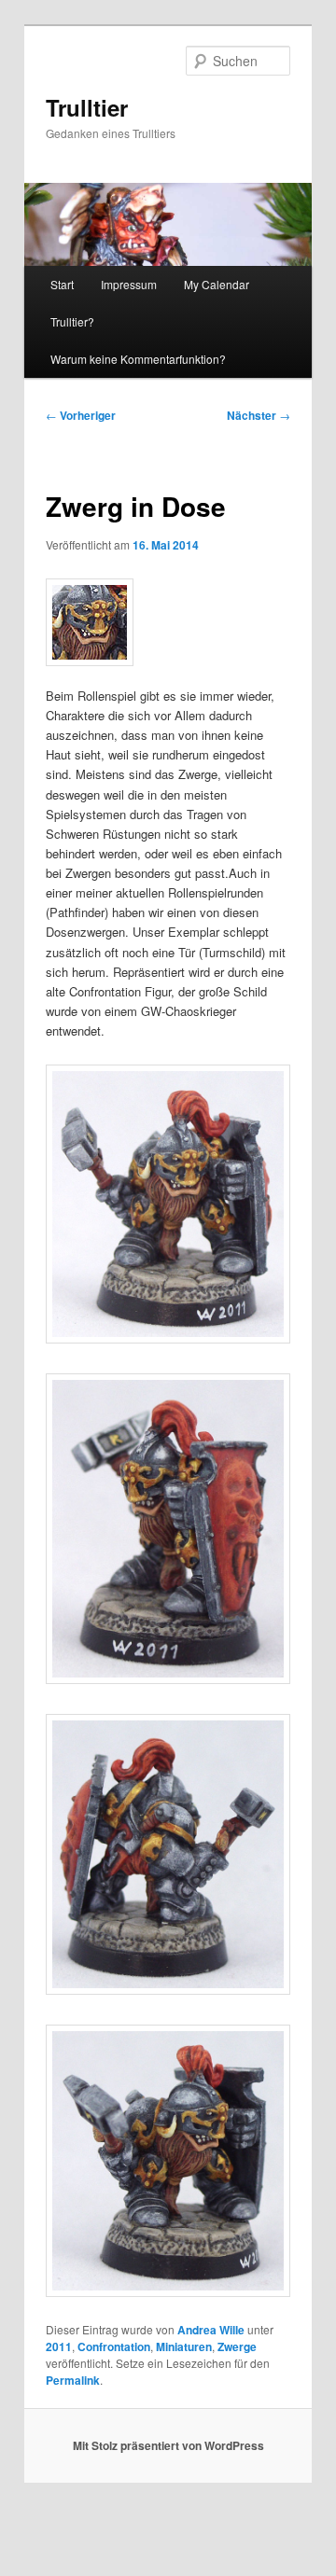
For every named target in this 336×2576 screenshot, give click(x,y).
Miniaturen (184, 2346)
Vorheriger (81, 415)
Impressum (129, 284)
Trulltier (87, 107)
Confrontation (114, 2346)
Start (62, 284)
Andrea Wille (211, 2330)
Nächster (259, 415)
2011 (59, 2346)
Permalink (73, 2380)
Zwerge (237, 2346)
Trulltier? (72, 321)
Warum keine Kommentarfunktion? (138, 359)
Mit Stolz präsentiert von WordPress (168, 2445)
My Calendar (217, 284)
